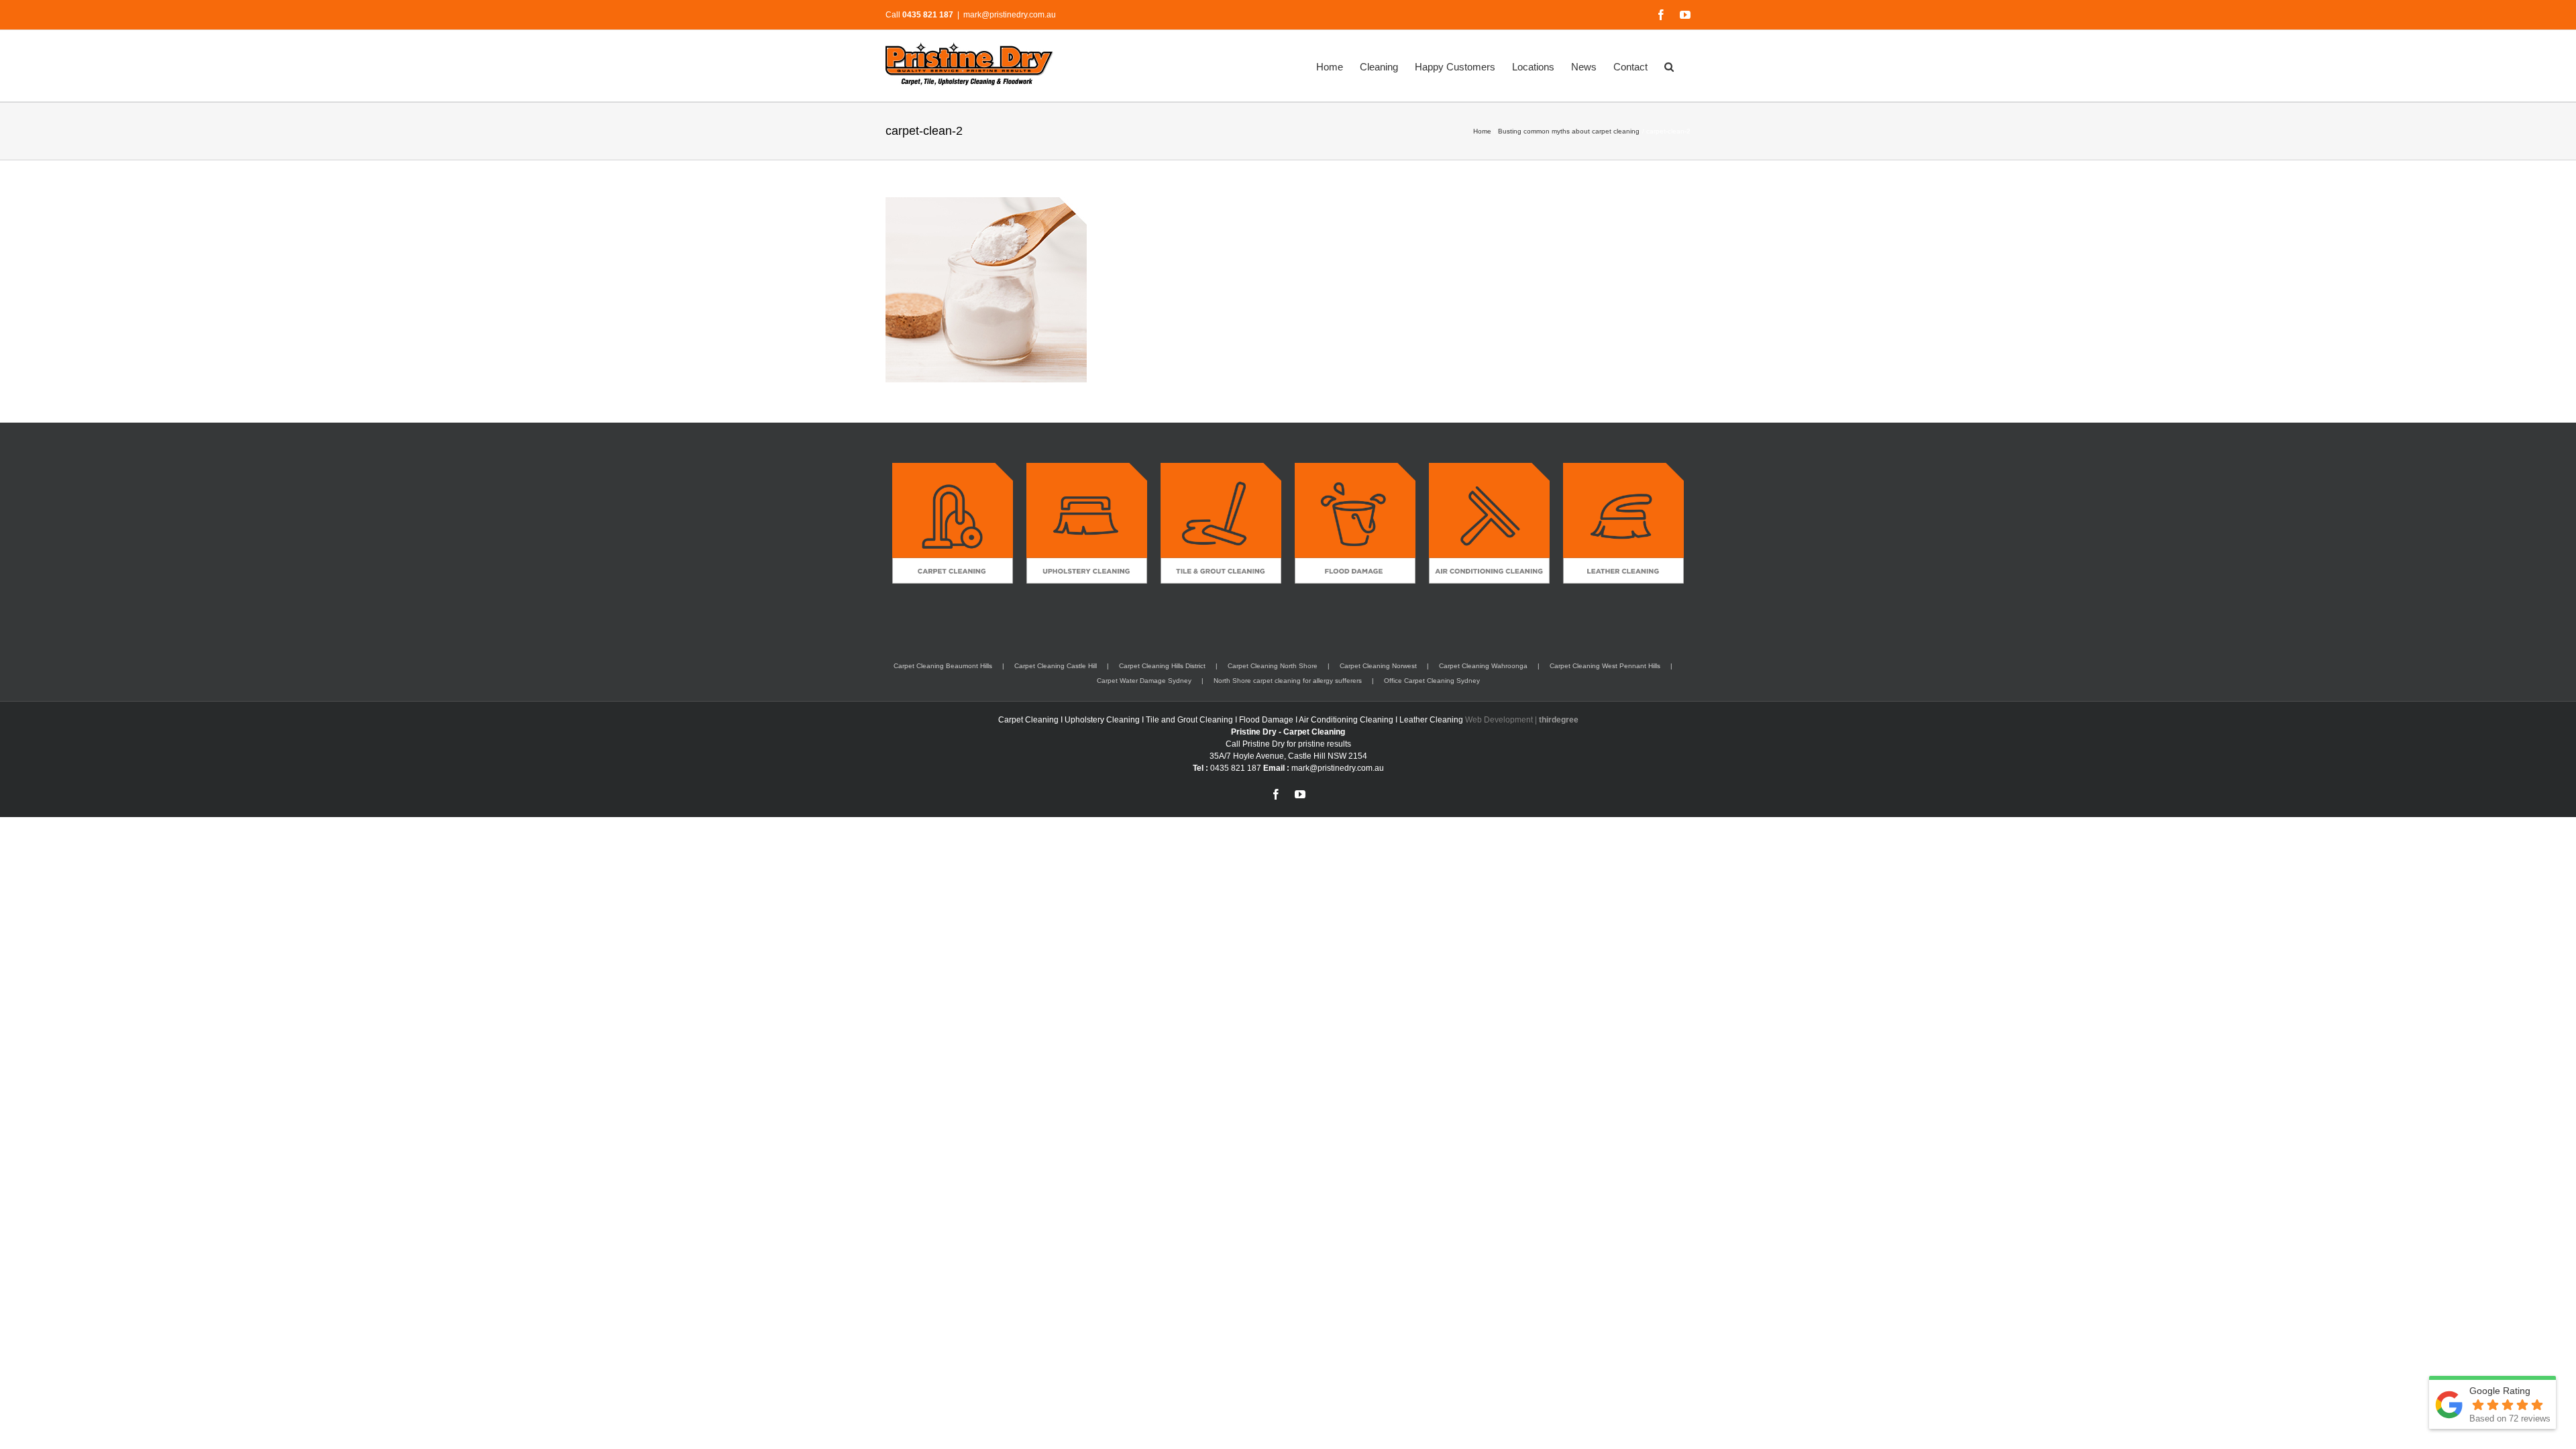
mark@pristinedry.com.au (1010, 15)
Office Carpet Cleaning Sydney (1432, 681)
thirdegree (1559, 720)
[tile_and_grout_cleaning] (1221, 468)
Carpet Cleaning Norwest (1378, 666)
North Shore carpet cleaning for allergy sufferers (1288, 681)
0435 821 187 (1236, 768)
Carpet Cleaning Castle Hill (1056, 666)
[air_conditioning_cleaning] (1489, 468)
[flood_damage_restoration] (1355, 468)
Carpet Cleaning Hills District (1162, 666)
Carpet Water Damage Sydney (1144, 681)
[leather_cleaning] (1623, 468)
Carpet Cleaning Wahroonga (1483, 666)
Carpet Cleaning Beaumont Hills (943, 666)
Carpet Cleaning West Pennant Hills (1605, 666)
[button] (1669, 66)
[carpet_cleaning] (953, 468)
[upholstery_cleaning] (1087, 468)
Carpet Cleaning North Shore (1273, 666)
